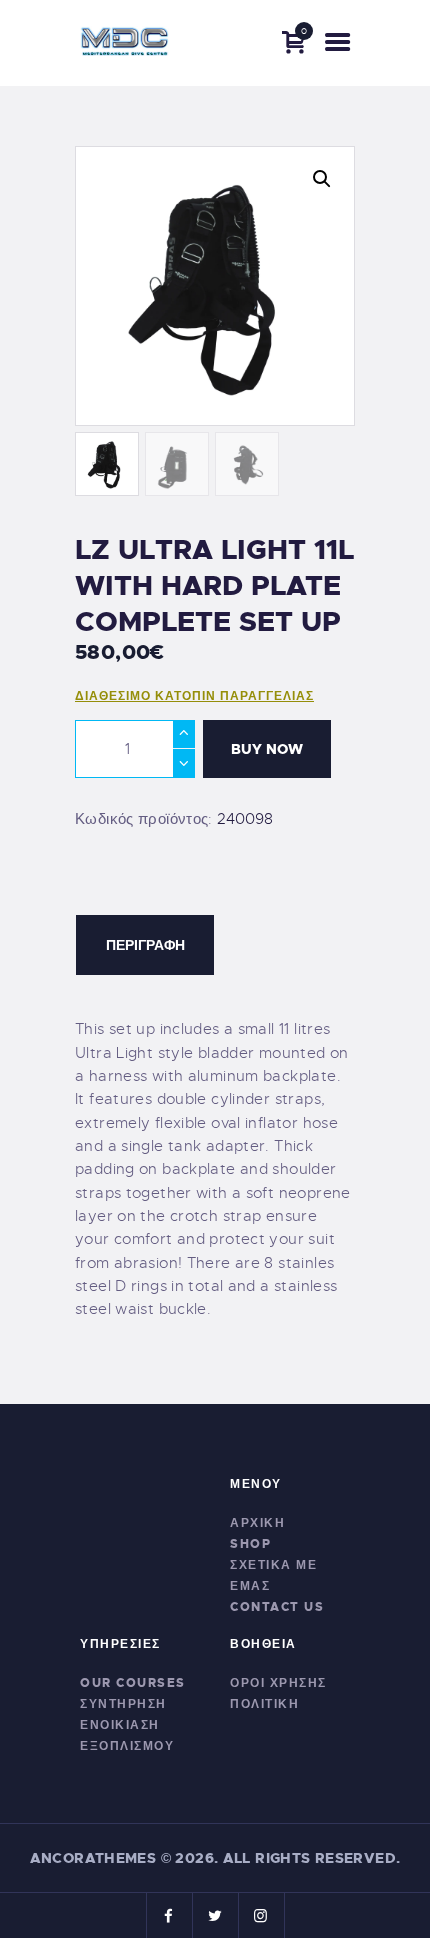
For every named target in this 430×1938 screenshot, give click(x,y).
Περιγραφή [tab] (145, 945)
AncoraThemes (93, 1858)
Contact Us (277, 1607)
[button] (322, 179)
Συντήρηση (123, 1704)
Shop (250, 1544)
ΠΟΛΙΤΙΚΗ (264, 1704)
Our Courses (133, 1683)
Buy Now (267, 749)
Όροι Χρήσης (278, 1683)
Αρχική (257, 1523)
